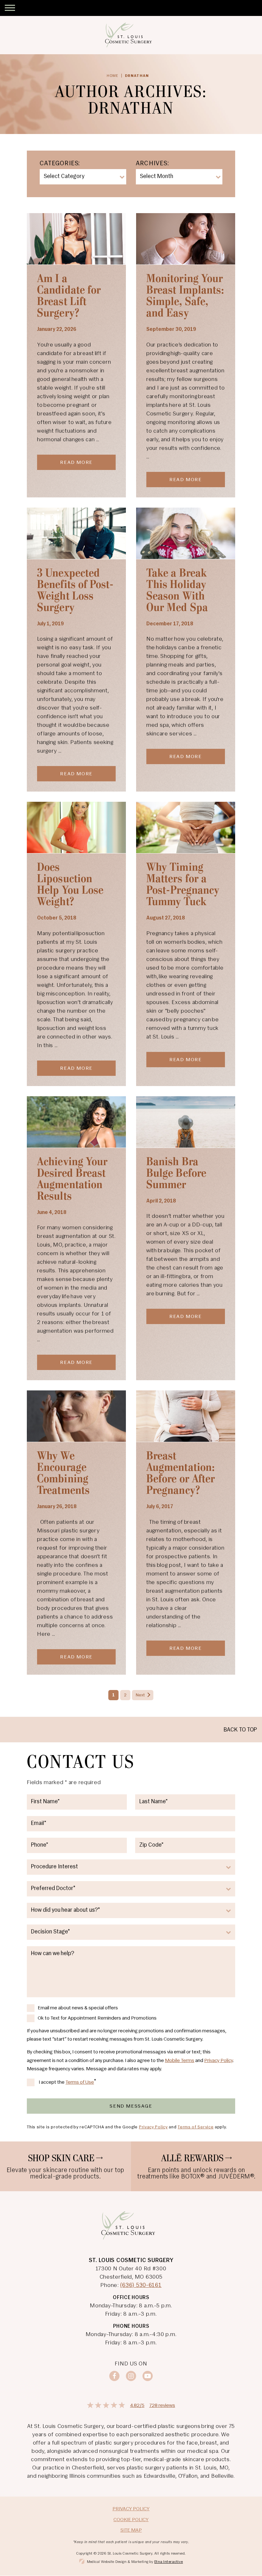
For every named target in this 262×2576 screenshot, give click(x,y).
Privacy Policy (219, 2061)
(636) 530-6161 (141, 2286)
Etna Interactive (169, 2562)
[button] (10, 8)
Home (113, 76)
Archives (152, 164)
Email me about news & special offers (78, 2008)
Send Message (131, 2106)
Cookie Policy (131, 2520)
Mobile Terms (180, 2061)
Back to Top (240, 1730)
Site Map (131, 2530)
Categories (59, 164)
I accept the (52, 2083)
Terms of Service (196, 2127)
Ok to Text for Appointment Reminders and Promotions (97, 2018)
